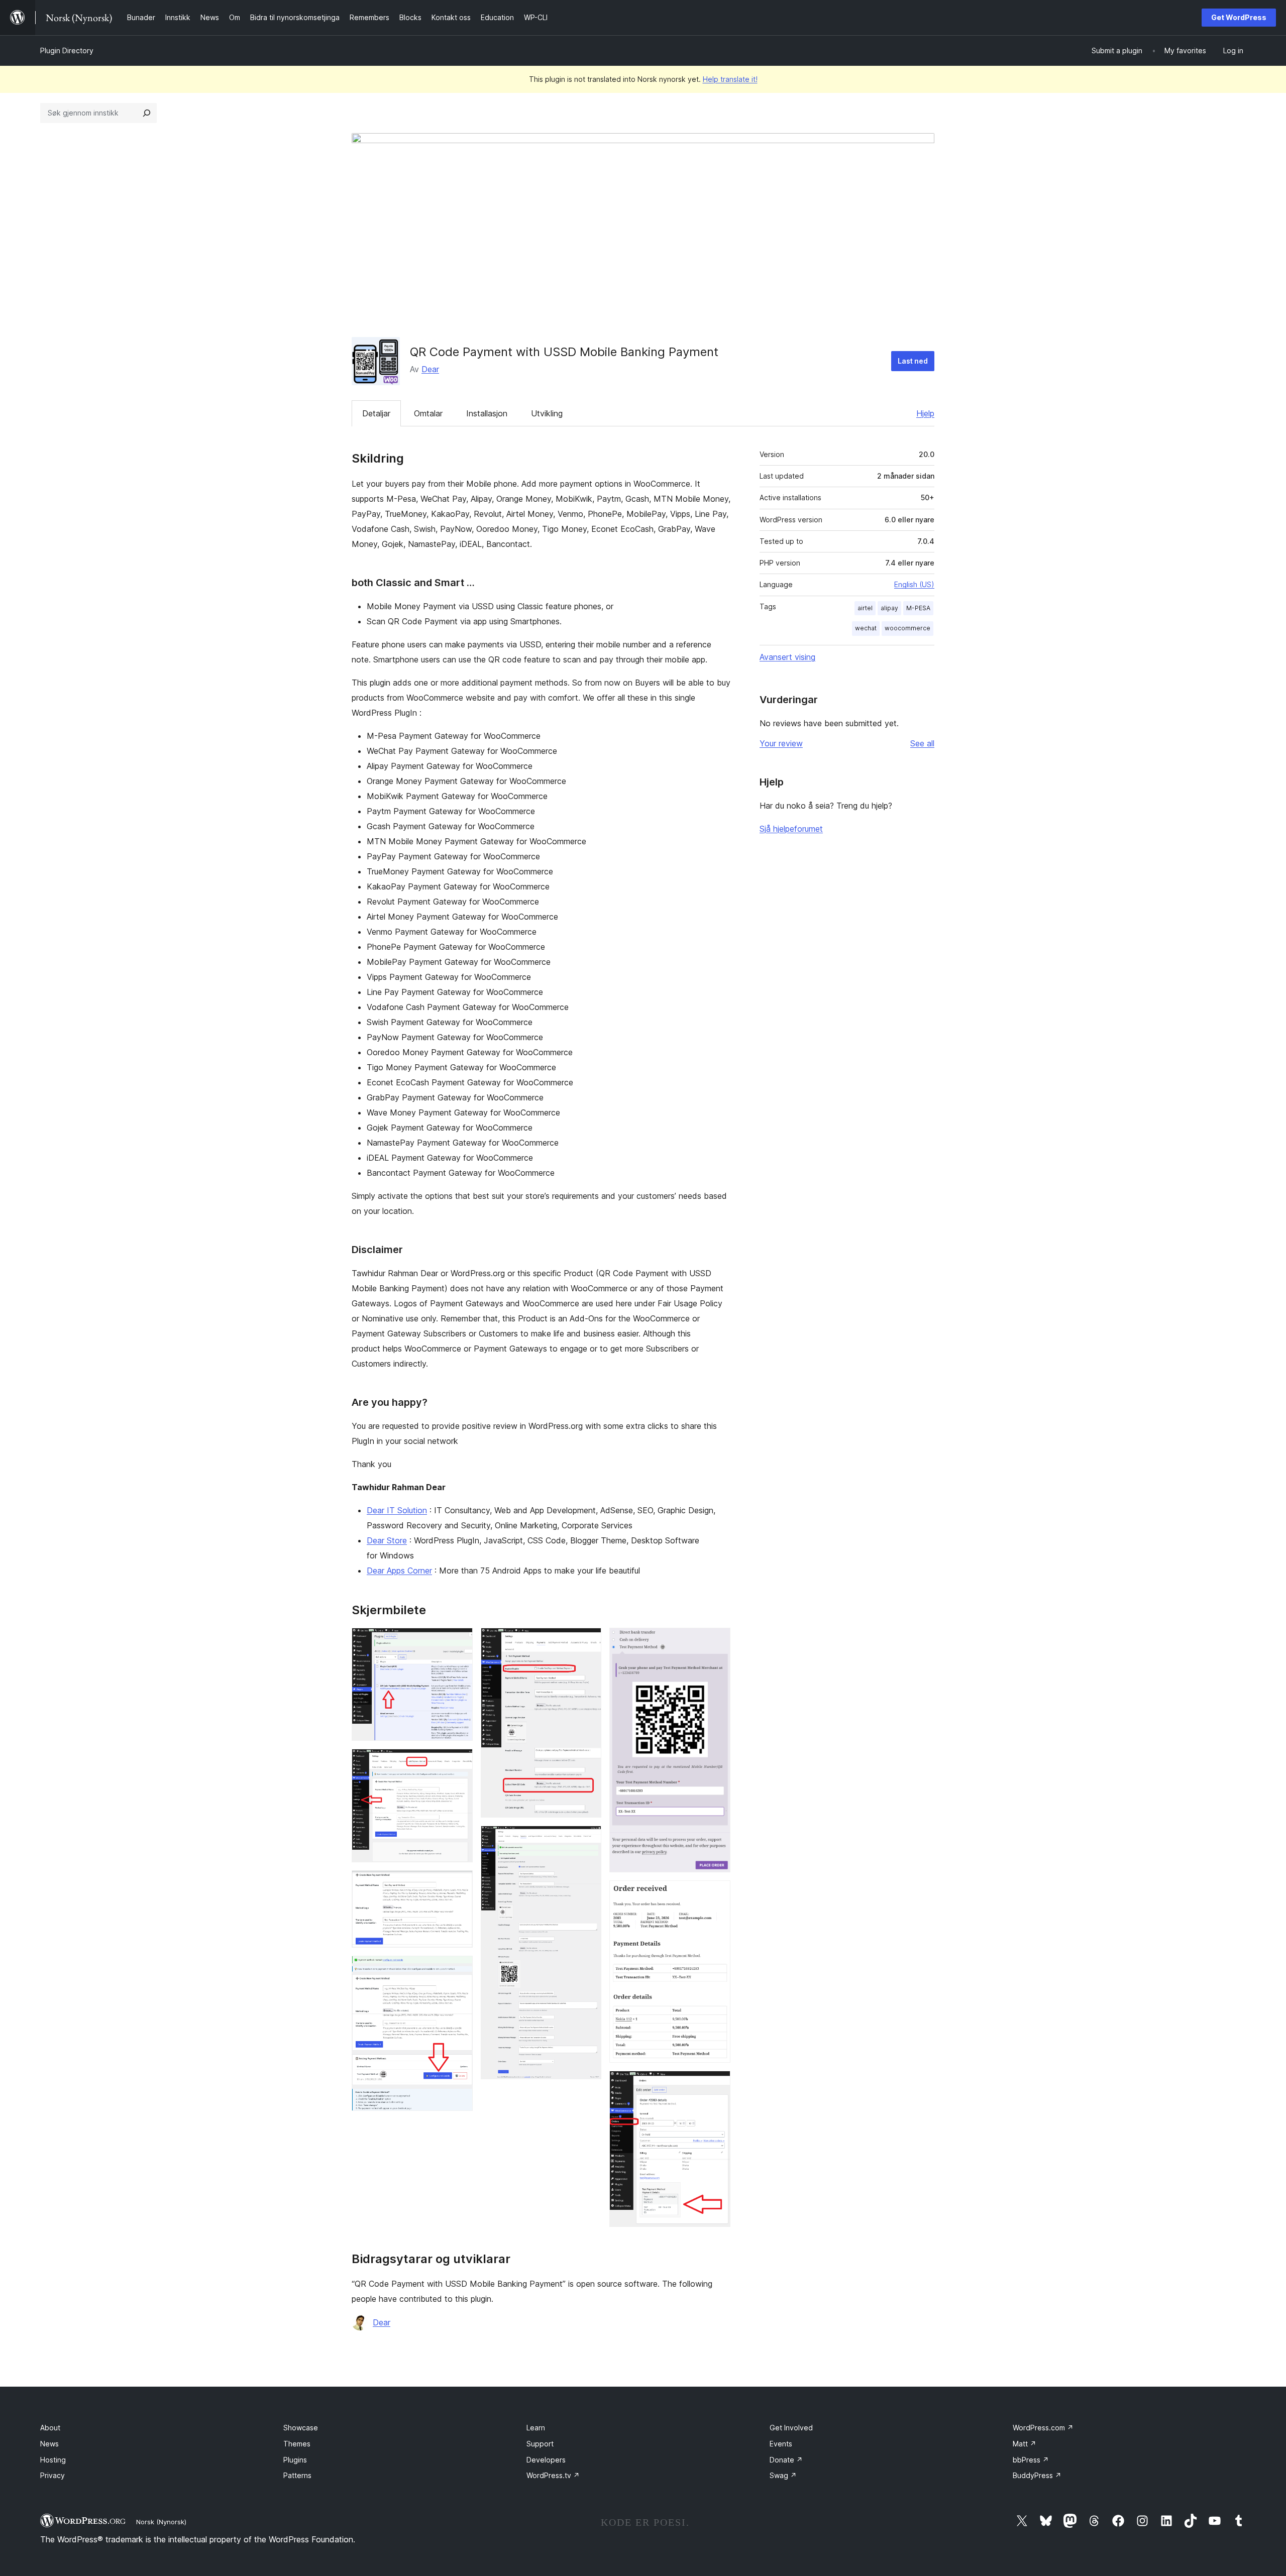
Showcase (301, 2428)
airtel (865, 608)
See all (922, 743)
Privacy (52, 2475)
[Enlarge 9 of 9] (717, 2084)
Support (540, 2444)
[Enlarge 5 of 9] (588, 1641)
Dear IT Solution (397, 1510)
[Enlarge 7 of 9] (717, 1641)
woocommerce (907, 628)
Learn (536, 2428)
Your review (781, 743)
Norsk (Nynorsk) (161, 2522)
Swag (783, 2475)
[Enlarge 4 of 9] (459, 1969)
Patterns (297, 2475)
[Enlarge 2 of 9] (459, 1762)
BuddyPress (1037, 2475)
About (50, 2428)
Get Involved (791, 2428)
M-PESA (918, 608)
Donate (786, 2460)
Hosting (53, 2460)
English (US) (914, 584)
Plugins (295, 2460)
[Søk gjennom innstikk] (147, 113)
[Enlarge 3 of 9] (459, 1884)
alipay (889, 608)
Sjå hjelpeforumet (791, 829)
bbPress (1031, 2460)
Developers (546, 2460)
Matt (1025, 2444)
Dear (430, 369)
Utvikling (547, 413)
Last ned (913, 361)
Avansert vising (787, 657)
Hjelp (925, 413)
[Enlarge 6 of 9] (588, 1839)
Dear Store (387, 1540)
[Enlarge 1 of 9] (459, 1641)
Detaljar (376, 413)
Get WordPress (1239, 17)
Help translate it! (730, 79)
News (49, 2444)
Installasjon (487, 413)
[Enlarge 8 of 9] (717, 1894)
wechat (866, 628)
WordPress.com (1043, 2428)
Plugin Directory (67, 50)
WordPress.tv (553, 2475)
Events (781, 2444)
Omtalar (428, 413)
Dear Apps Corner (399, 1571)
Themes (297, 2444)
